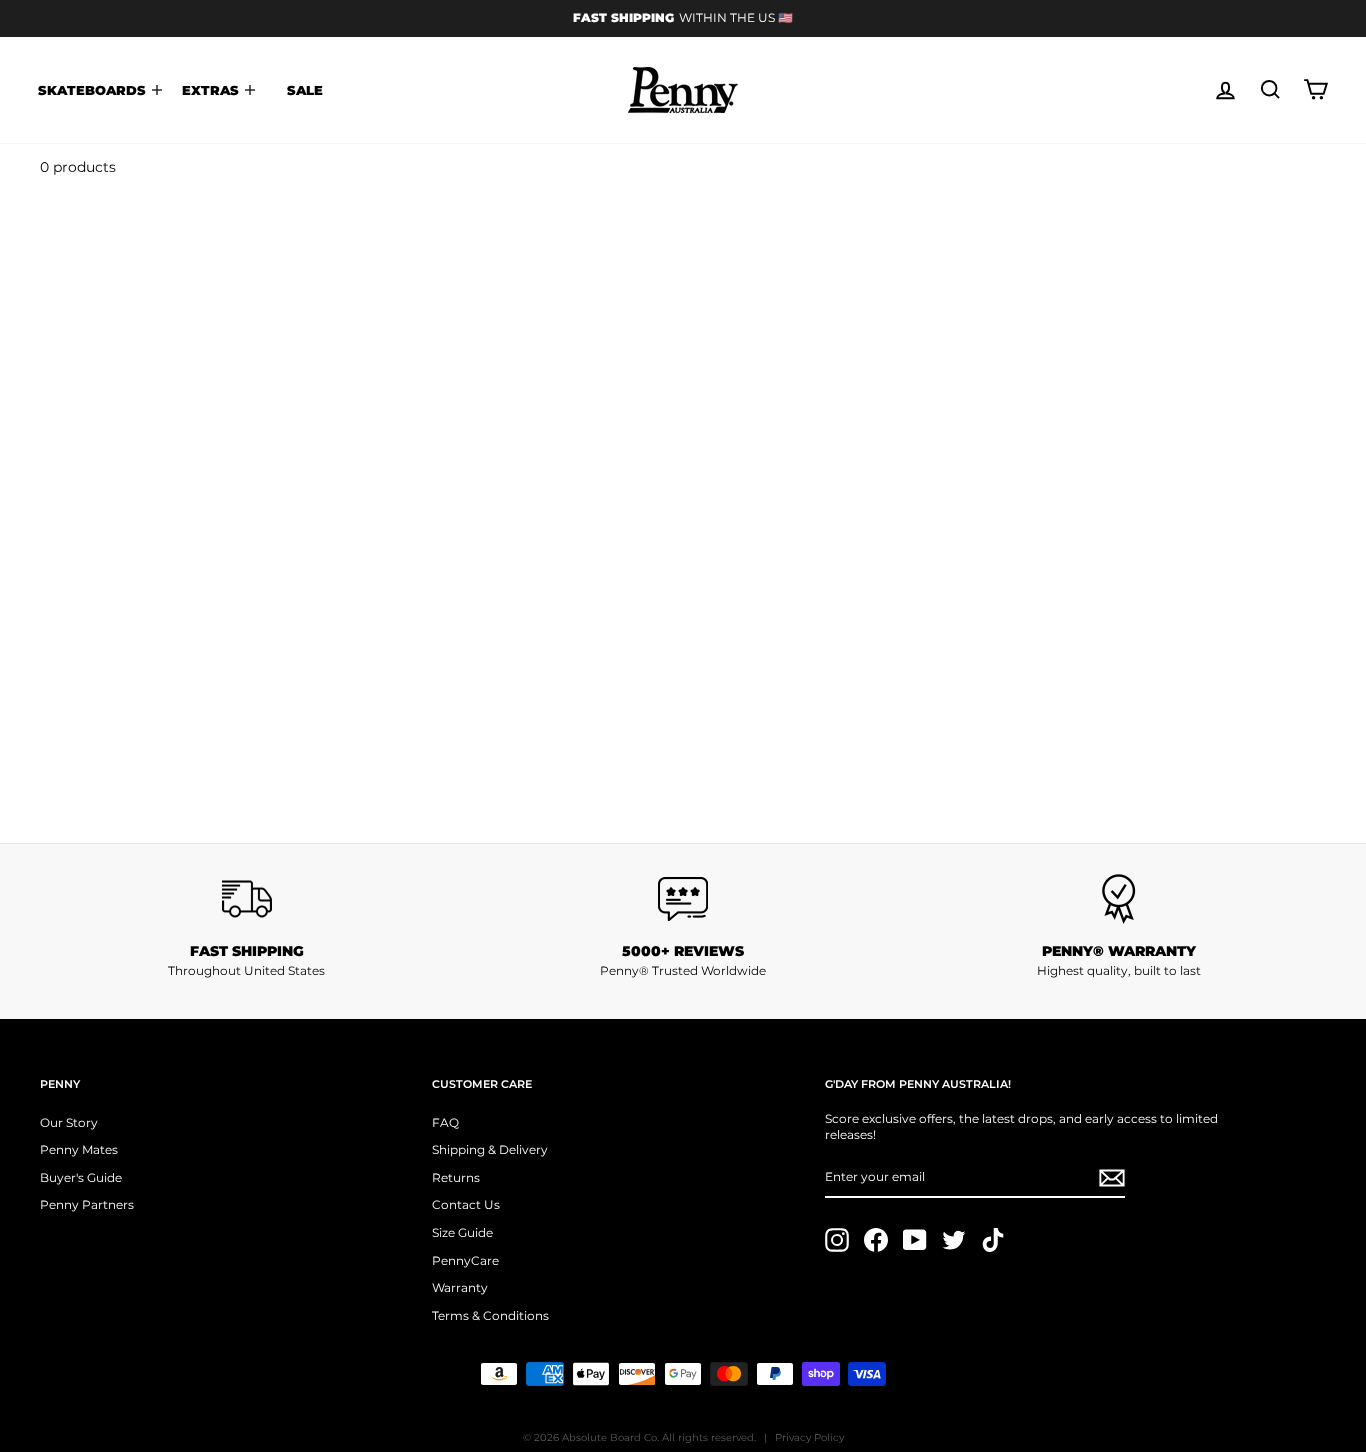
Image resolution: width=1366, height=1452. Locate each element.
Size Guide (462, 1232)
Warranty (460, 1287)
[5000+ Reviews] (683, 899)
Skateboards (94, 90)
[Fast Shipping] (247, 899)
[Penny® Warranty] (1119, 899)
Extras (212, 90)
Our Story (69, 1122)
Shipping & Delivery (490, 1149)
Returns (456, 1177)
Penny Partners (87, 1204)
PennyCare (465, 1260)
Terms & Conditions (490, 1315)
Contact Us (466, 1204)
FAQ (445, 1122)
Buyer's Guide (81, 1177)
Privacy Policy (809, 1437)
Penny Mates (79, 1149)
